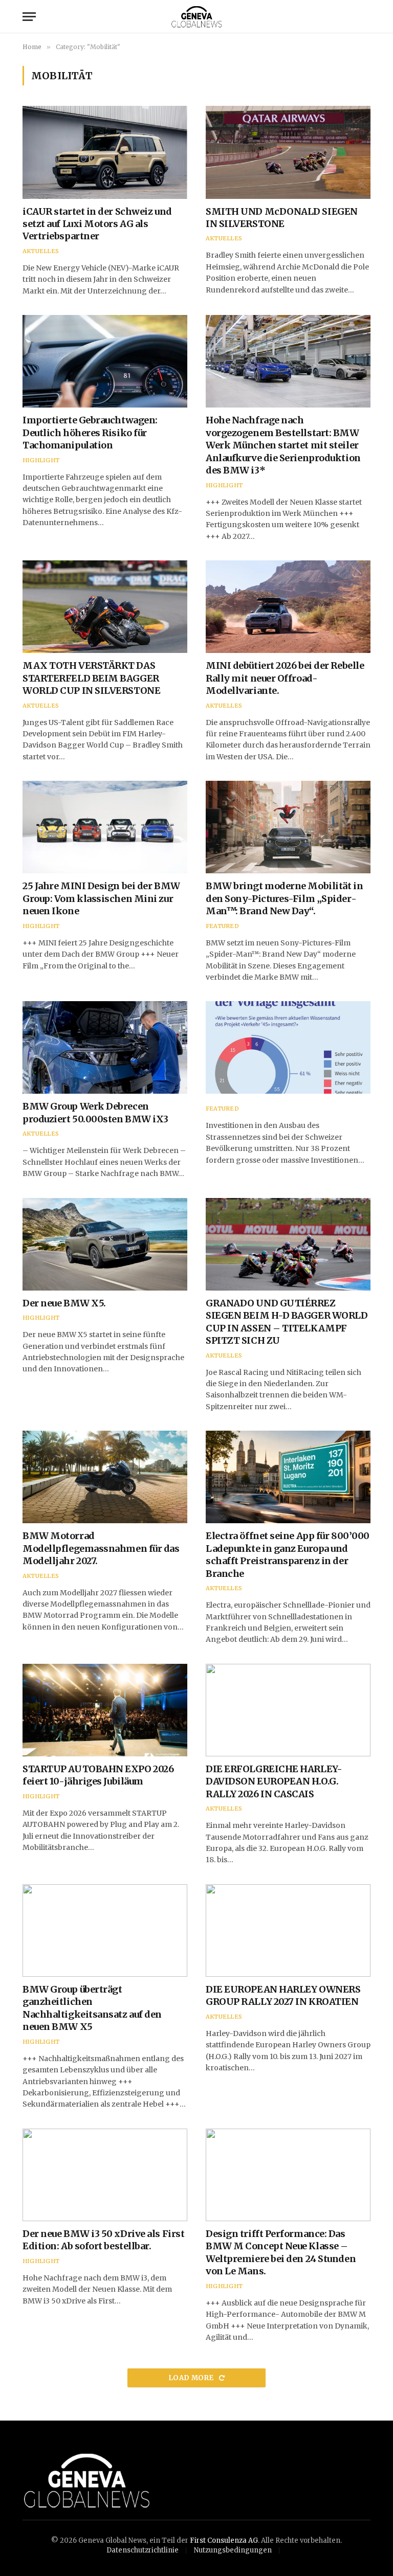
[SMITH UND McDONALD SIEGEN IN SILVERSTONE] (288, 152)
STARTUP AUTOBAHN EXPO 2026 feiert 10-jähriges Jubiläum (98, 1775)
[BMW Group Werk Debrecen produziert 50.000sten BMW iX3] (105, 1047)
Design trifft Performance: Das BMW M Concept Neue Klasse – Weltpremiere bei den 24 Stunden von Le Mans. (281, 2252)
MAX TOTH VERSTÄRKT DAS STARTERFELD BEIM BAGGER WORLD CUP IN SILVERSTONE (91, 678)
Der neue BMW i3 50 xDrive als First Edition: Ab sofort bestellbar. (103, 2240)
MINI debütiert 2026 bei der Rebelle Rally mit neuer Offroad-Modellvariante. (285, 678)
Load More (192, 2378)
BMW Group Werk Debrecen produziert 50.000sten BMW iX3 (95, 1112)
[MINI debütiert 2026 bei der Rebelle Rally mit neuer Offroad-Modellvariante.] (288, 607)
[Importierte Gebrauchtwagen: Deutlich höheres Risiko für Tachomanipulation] (105, 361)
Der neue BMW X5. (64, 1303)
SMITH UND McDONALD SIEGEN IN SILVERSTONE (282, 218)
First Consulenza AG (224, 2540)
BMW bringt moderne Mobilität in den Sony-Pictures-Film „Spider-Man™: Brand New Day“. (284, 898)
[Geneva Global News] (196, 17)
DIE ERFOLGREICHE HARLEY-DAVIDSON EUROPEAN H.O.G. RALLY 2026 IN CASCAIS (274, 1781)
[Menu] (29, 17)
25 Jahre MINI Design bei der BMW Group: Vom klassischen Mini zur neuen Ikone (101, 898)
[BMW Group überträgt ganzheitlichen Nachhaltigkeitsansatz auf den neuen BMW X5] (105, 1930)
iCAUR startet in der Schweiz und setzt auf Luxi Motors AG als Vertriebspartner (97, 224)
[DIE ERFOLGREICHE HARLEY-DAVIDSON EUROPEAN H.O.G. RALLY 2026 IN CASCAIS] (288, 1710)
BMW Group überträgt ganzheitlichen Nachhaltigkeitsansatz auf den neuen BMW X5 (92, 2008)
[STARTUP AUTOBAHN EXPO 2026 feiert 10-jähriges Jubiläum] (105, 1710)
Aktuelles (41, 251)
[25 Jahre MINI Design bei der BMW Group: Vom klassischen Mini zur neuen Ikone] (105, 827)
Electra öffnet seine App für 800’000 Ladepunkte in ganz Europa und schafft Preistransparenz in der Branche (288, 1554)
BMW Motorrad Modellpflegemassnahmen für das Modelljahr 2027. (101, 1548)
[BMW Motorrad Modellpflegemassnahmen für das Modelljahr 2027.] (105, 1477)
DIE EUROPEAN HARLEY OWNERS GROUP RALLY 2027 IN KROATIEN (283, 1995)
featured (222, 926)
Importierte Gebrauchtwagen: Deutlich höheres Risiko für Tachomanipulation (90, 433)
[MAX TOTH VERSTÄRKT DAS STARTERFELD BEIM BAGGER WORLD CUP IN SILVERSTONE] (105, 607)
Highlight (41, 460)
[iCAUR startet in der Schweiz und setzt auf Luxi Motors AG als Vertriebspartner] (105, 152)
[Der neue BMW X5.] (105, 1244)
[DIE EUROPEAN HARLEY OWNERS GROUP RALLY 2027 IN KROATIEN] (288, 1930)
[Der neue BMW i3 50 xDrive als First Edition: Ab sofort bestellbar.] (105, 2175)
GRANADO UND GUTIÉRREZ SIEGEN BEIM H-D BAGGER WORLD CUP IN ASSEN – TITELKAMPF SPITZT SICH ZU (287, 1322)
